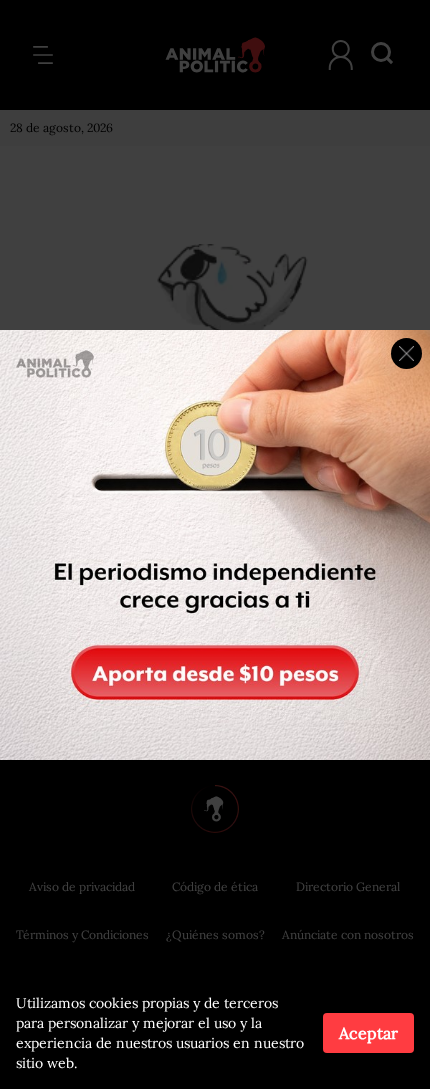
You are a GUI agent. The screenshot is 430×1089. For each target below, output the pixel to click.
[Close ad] (406, 353)
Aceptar (368, 1033)
